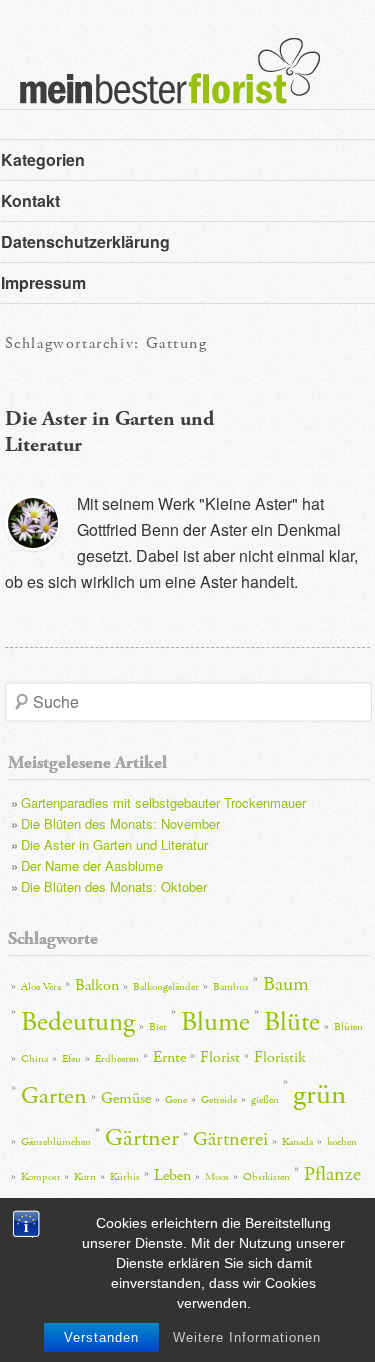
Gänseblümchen (56, 1142)
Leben (172, 1175)
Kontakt (30, 200)
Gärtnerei (230, 1139)
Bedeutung (78, 1022)
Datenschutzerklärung (85, 241)
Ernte (169, 1057)
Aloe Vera (41, 987)
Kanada (297, 1142)
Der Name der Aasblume (92, 865)
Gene (176, 1100)
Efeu (71, 1059)
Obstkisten (266, 1177)
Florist (220, 1057)
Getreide (219, 1100)
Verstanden (101, 1337)
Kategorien (43, 159)
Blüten (348, 1027)
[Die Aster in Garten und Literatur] (33, 523)
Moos (217, 1177)
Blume (215, 1022)
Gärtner (142, 1138)
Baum (286, 984)
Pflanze (332, 1174)
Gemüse (126, 1098)
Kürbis (125, 1177)
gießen (265, 1100)
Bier (158, 1027)
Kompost (40, 1177)
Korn (85, 1177)
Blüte (292, 1022)
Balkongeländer (166, 987)
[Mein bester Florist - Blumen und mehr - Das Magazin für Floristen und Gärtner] (160, 85)
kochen (342, 1142)
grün (319, 1094)
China (34, 1059)
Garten (54, 1096)
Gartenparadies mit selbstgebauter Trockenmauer (163, 802)
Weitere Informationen (247, 1337)
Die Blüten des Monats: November (120, 823)
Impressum (43, 282)
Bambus (231, 987)
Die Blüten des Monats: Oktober (114, 886)
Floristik (280, 1057)
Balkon (97, 985)
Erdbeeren (117, 1059)
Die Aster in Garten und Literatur (114, 844)
